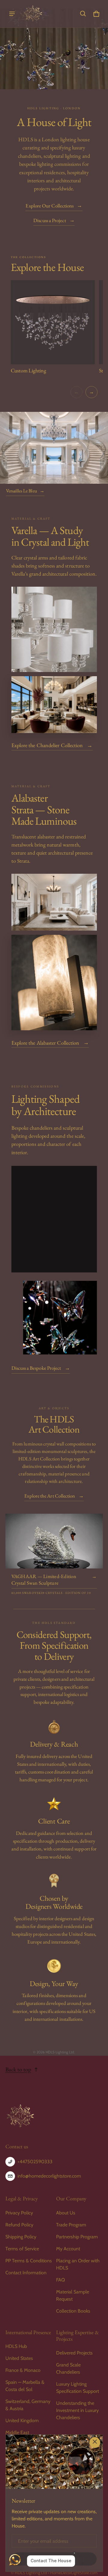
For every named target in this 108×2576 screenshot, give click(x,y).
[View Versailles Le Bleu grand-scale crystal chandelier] (54, 448)
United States (19, 2358)
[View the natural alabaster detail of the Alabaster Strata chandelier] (54, 983)
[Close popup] (95, 2443)
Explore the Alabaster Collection (50, 1042)
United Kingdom (22, 2421)
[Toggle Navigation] (12, 14)
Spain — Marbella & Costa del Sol (25, 2386)
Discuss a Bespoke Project (41, 1368)
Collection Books (73, 2311)
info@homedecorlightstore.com (49, 2176)
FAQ (60, 2280)
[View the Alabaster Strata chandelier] (54, 902)
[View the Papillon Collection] (60, 1317)
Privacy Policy (19, 2213)
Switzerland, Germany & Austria (28, 2405)
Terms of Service (22, 2249)
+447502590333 (35, 2162)
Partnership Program (77, 2237)
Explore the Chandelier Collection (52, 745)
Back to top (18, 2069)
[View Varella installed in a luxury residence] (54, 705)
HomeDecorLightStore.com (74, 2573)
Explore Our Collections (54, 206)
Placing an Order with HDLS (78, 2264)
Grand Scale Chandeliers (68, 2368)
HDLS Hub (16, 2346)
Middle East (17, 2432)
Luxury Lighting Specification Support (78, 2388)
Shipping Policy (21, 2237)
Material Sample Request (73, 2295)
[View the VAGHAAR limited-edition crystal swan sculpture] (54, 1541)
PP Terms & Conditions (29, 2261)
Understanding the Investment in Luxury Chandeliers (77, 2410)
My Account (68, 2249)
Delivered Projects (74, 2353)
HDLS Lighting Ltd (31, 2573)
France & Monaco (23, 2370)
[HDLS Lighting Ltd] (33, 14)
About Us (66, 2213)
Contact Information (26, 2273)
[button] (83, 14)
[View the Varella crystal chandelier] (54, 629)
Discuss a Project (54, 220)
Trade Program (71, 2225)
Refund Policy (19, 2225)
